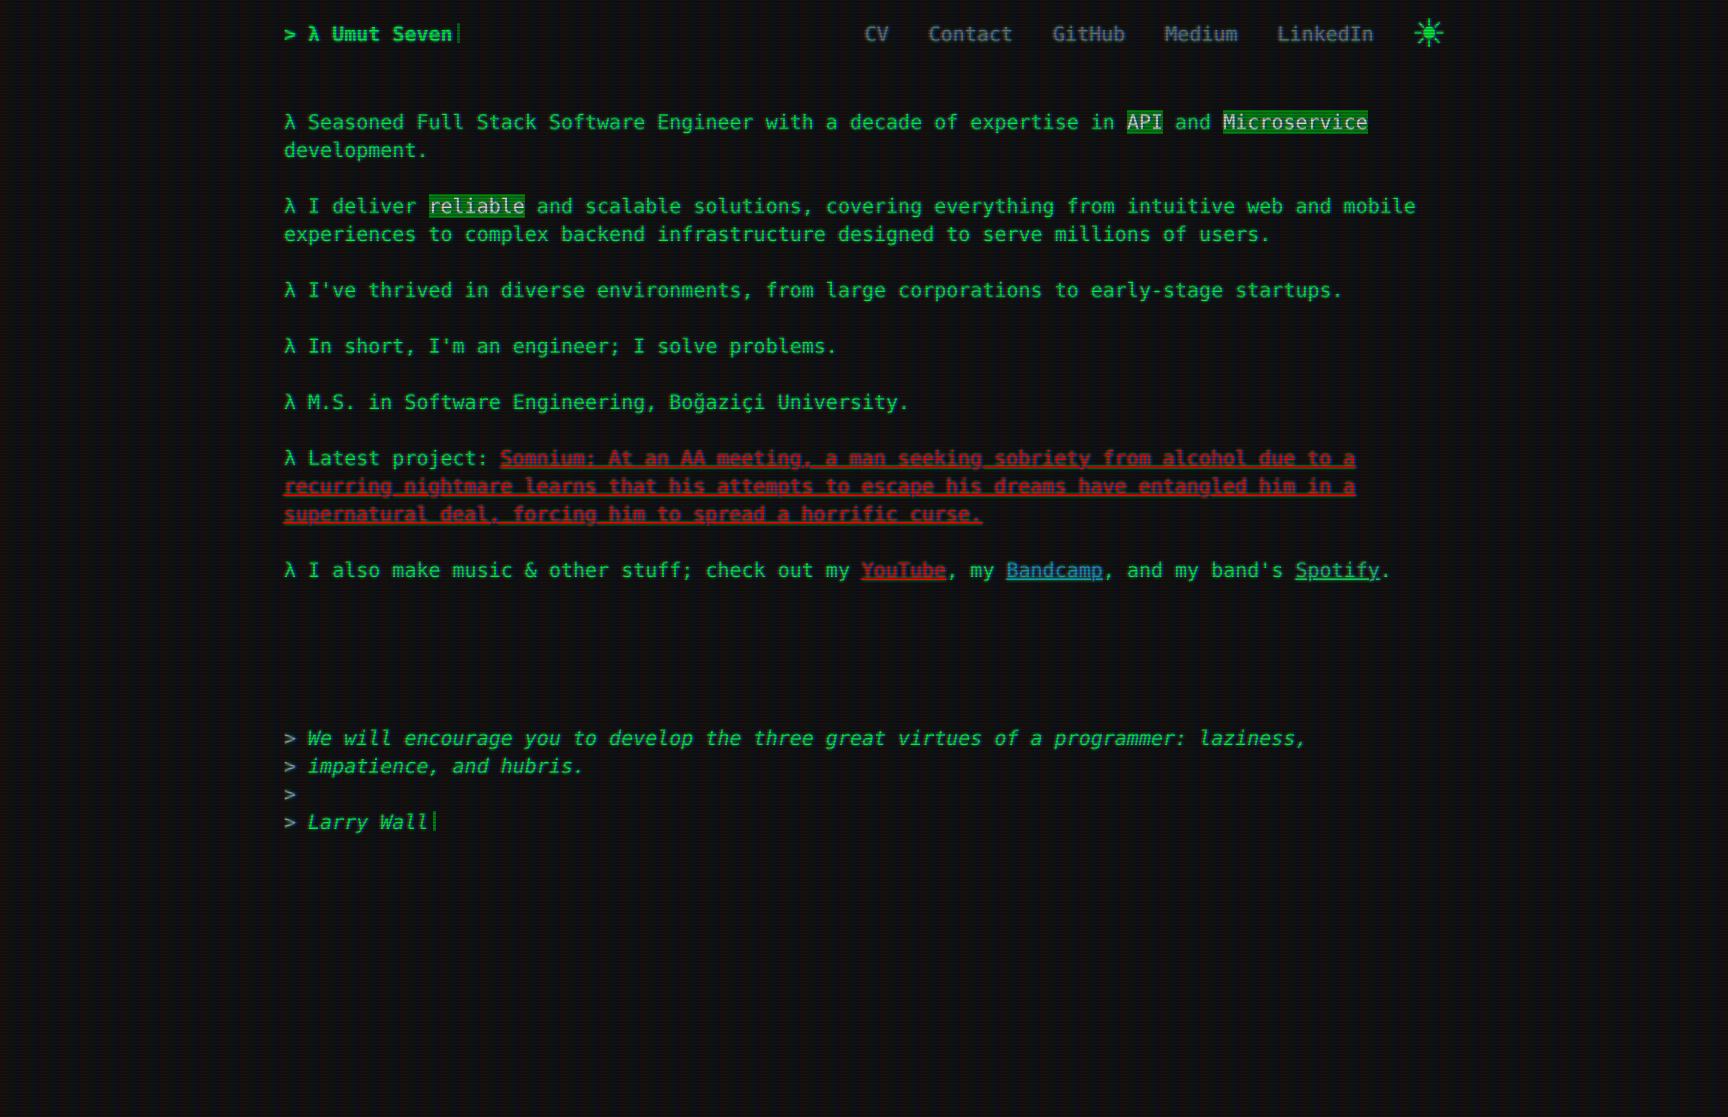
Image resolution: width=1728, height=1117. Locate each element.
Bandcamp (1054, 570)
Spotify (1337, 570)
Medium (1201, 34)
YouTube (904, 570)
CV (877, 34)
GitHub (1089, 34)
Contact (971, 34)
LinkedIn (1326, 34)
